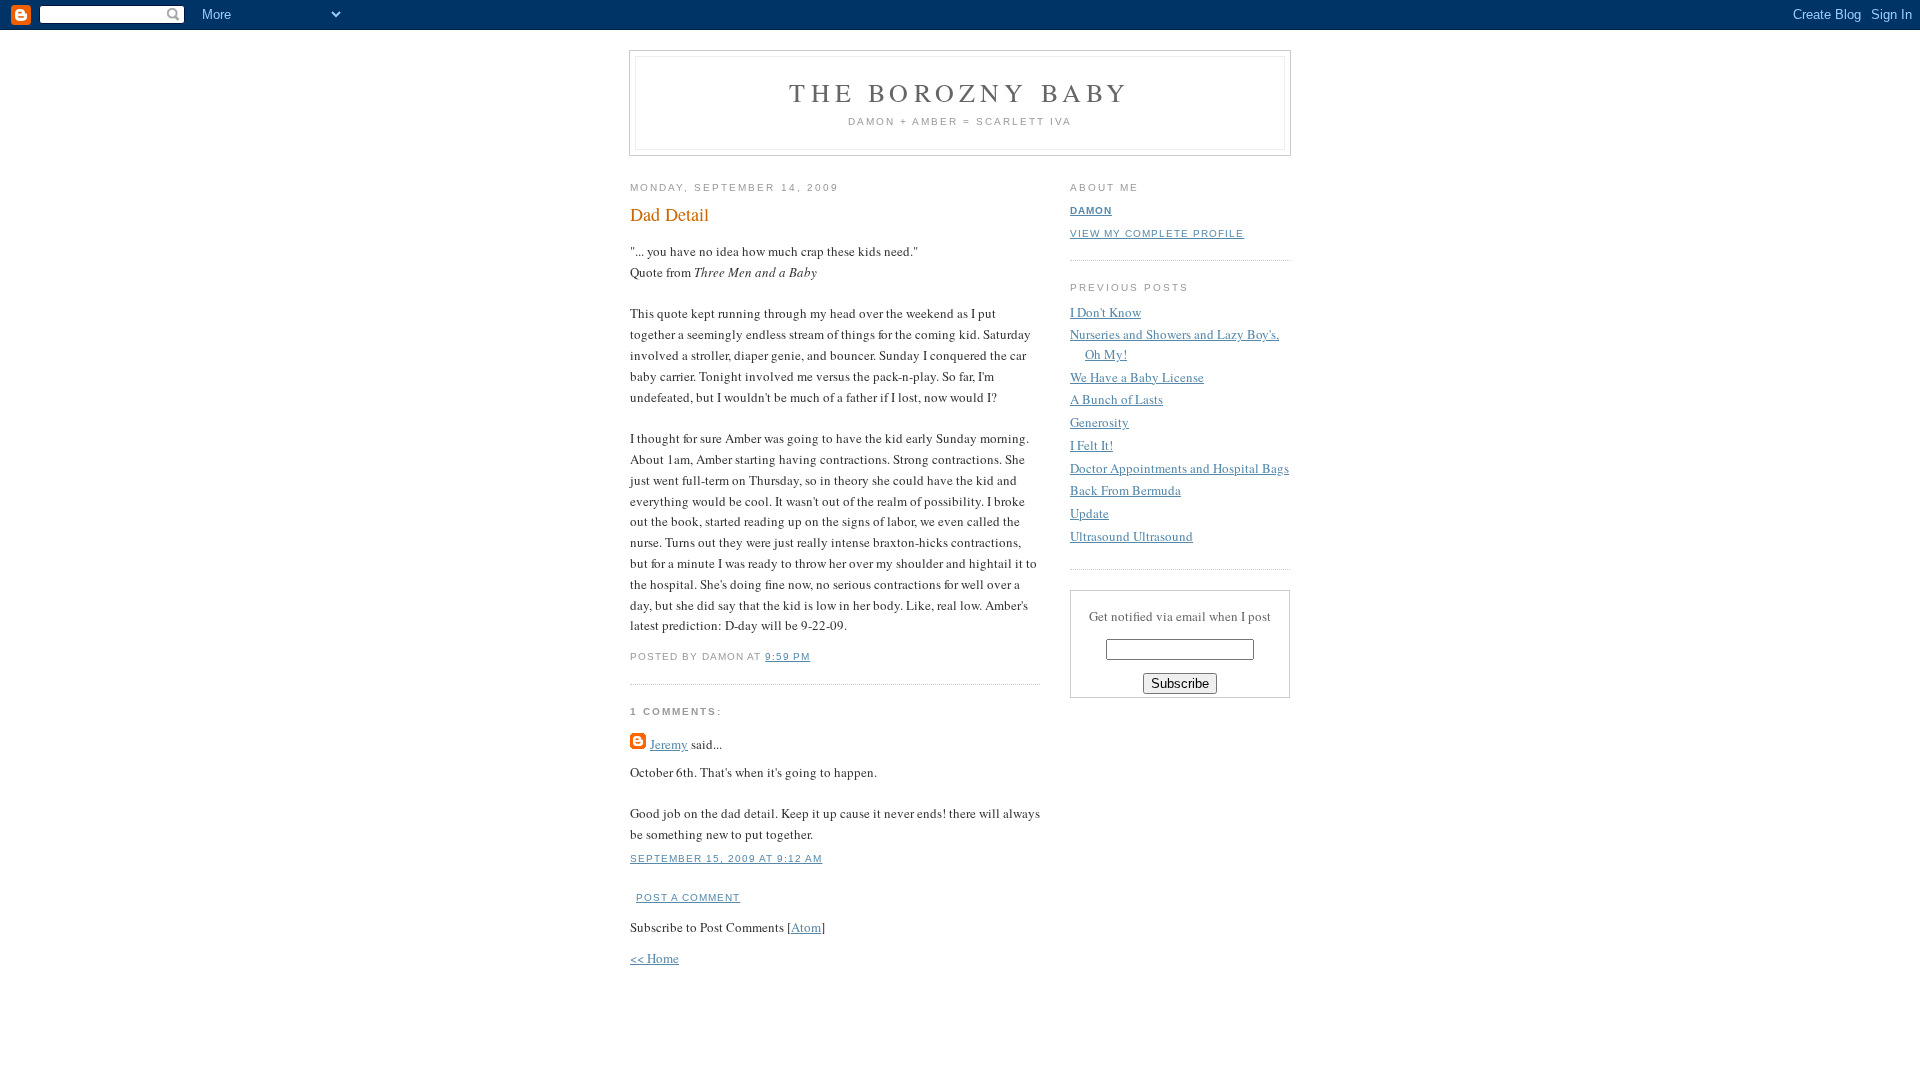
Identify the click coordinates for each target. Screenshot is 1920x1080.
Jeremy (669, 744)
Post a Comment (688, 897)
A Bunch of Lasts (1116, 399)
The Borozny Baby (959, 92)
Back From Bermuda (1125, 490)
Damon (1091, 210)
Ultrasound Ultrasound (1131, 536)
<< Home (654, 958)
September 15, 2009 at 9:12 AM (726, 858)
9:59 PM (787, 656)
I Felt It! (1091, 445)
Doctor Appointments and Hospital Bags (1179, 468)
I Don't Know (1105, 312)
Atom (806, 927)
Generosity (1099, 422)
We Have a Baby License (1137, 377)
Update (1089, 513)
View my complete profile (1157, 233)
